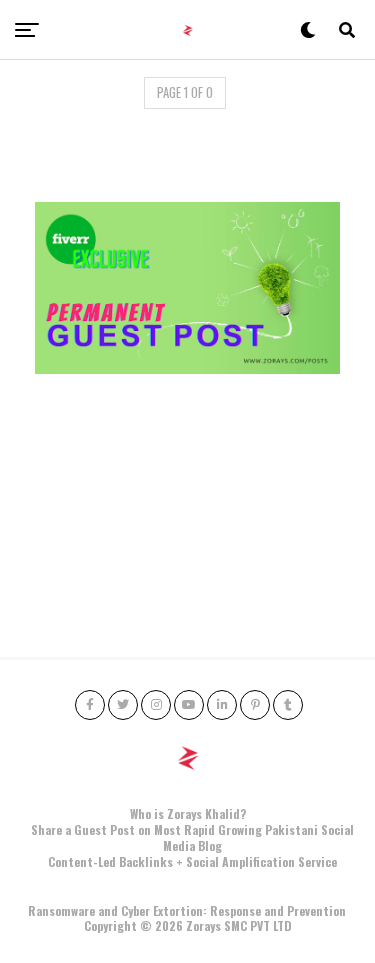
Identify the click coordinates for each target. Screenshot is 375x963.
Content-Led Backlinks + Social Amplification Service (192, 861)
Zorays (203, 925)
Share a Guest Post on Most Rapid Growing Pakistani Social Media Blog (192, 837)
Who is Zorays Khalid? (188, 813)
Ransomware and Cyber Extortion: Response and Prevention (187, 910)
